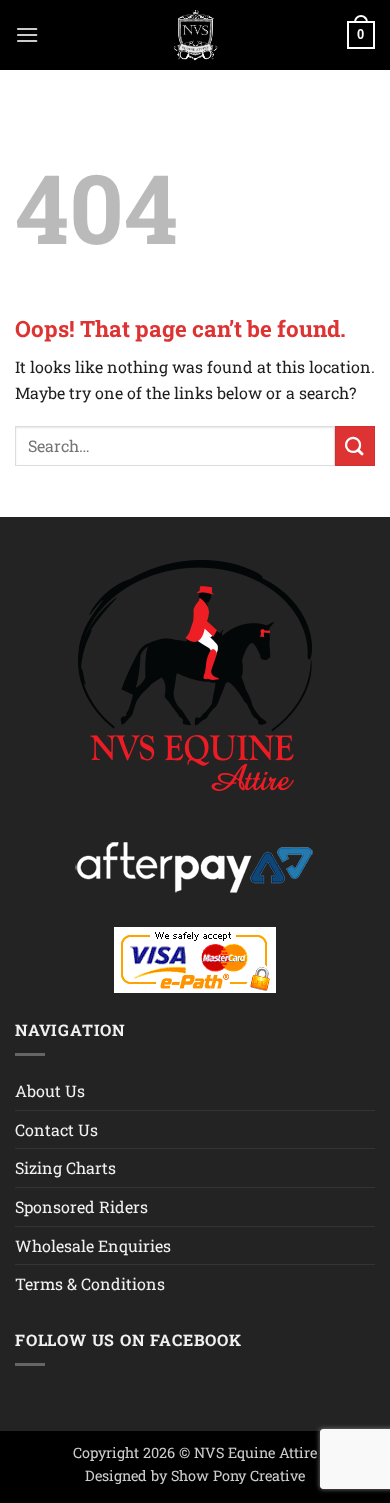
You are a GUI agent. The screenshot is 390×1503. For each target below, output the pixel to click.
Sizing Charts (65, 1167)
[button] (27, 34)
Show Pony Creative (238, 1475)
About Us (50, 1090)
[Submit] (355, 445)
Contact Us (56, 1129)
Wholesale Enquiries (93, 1245)
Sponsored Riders (81, 1206)
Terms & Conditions (90, 1283)
